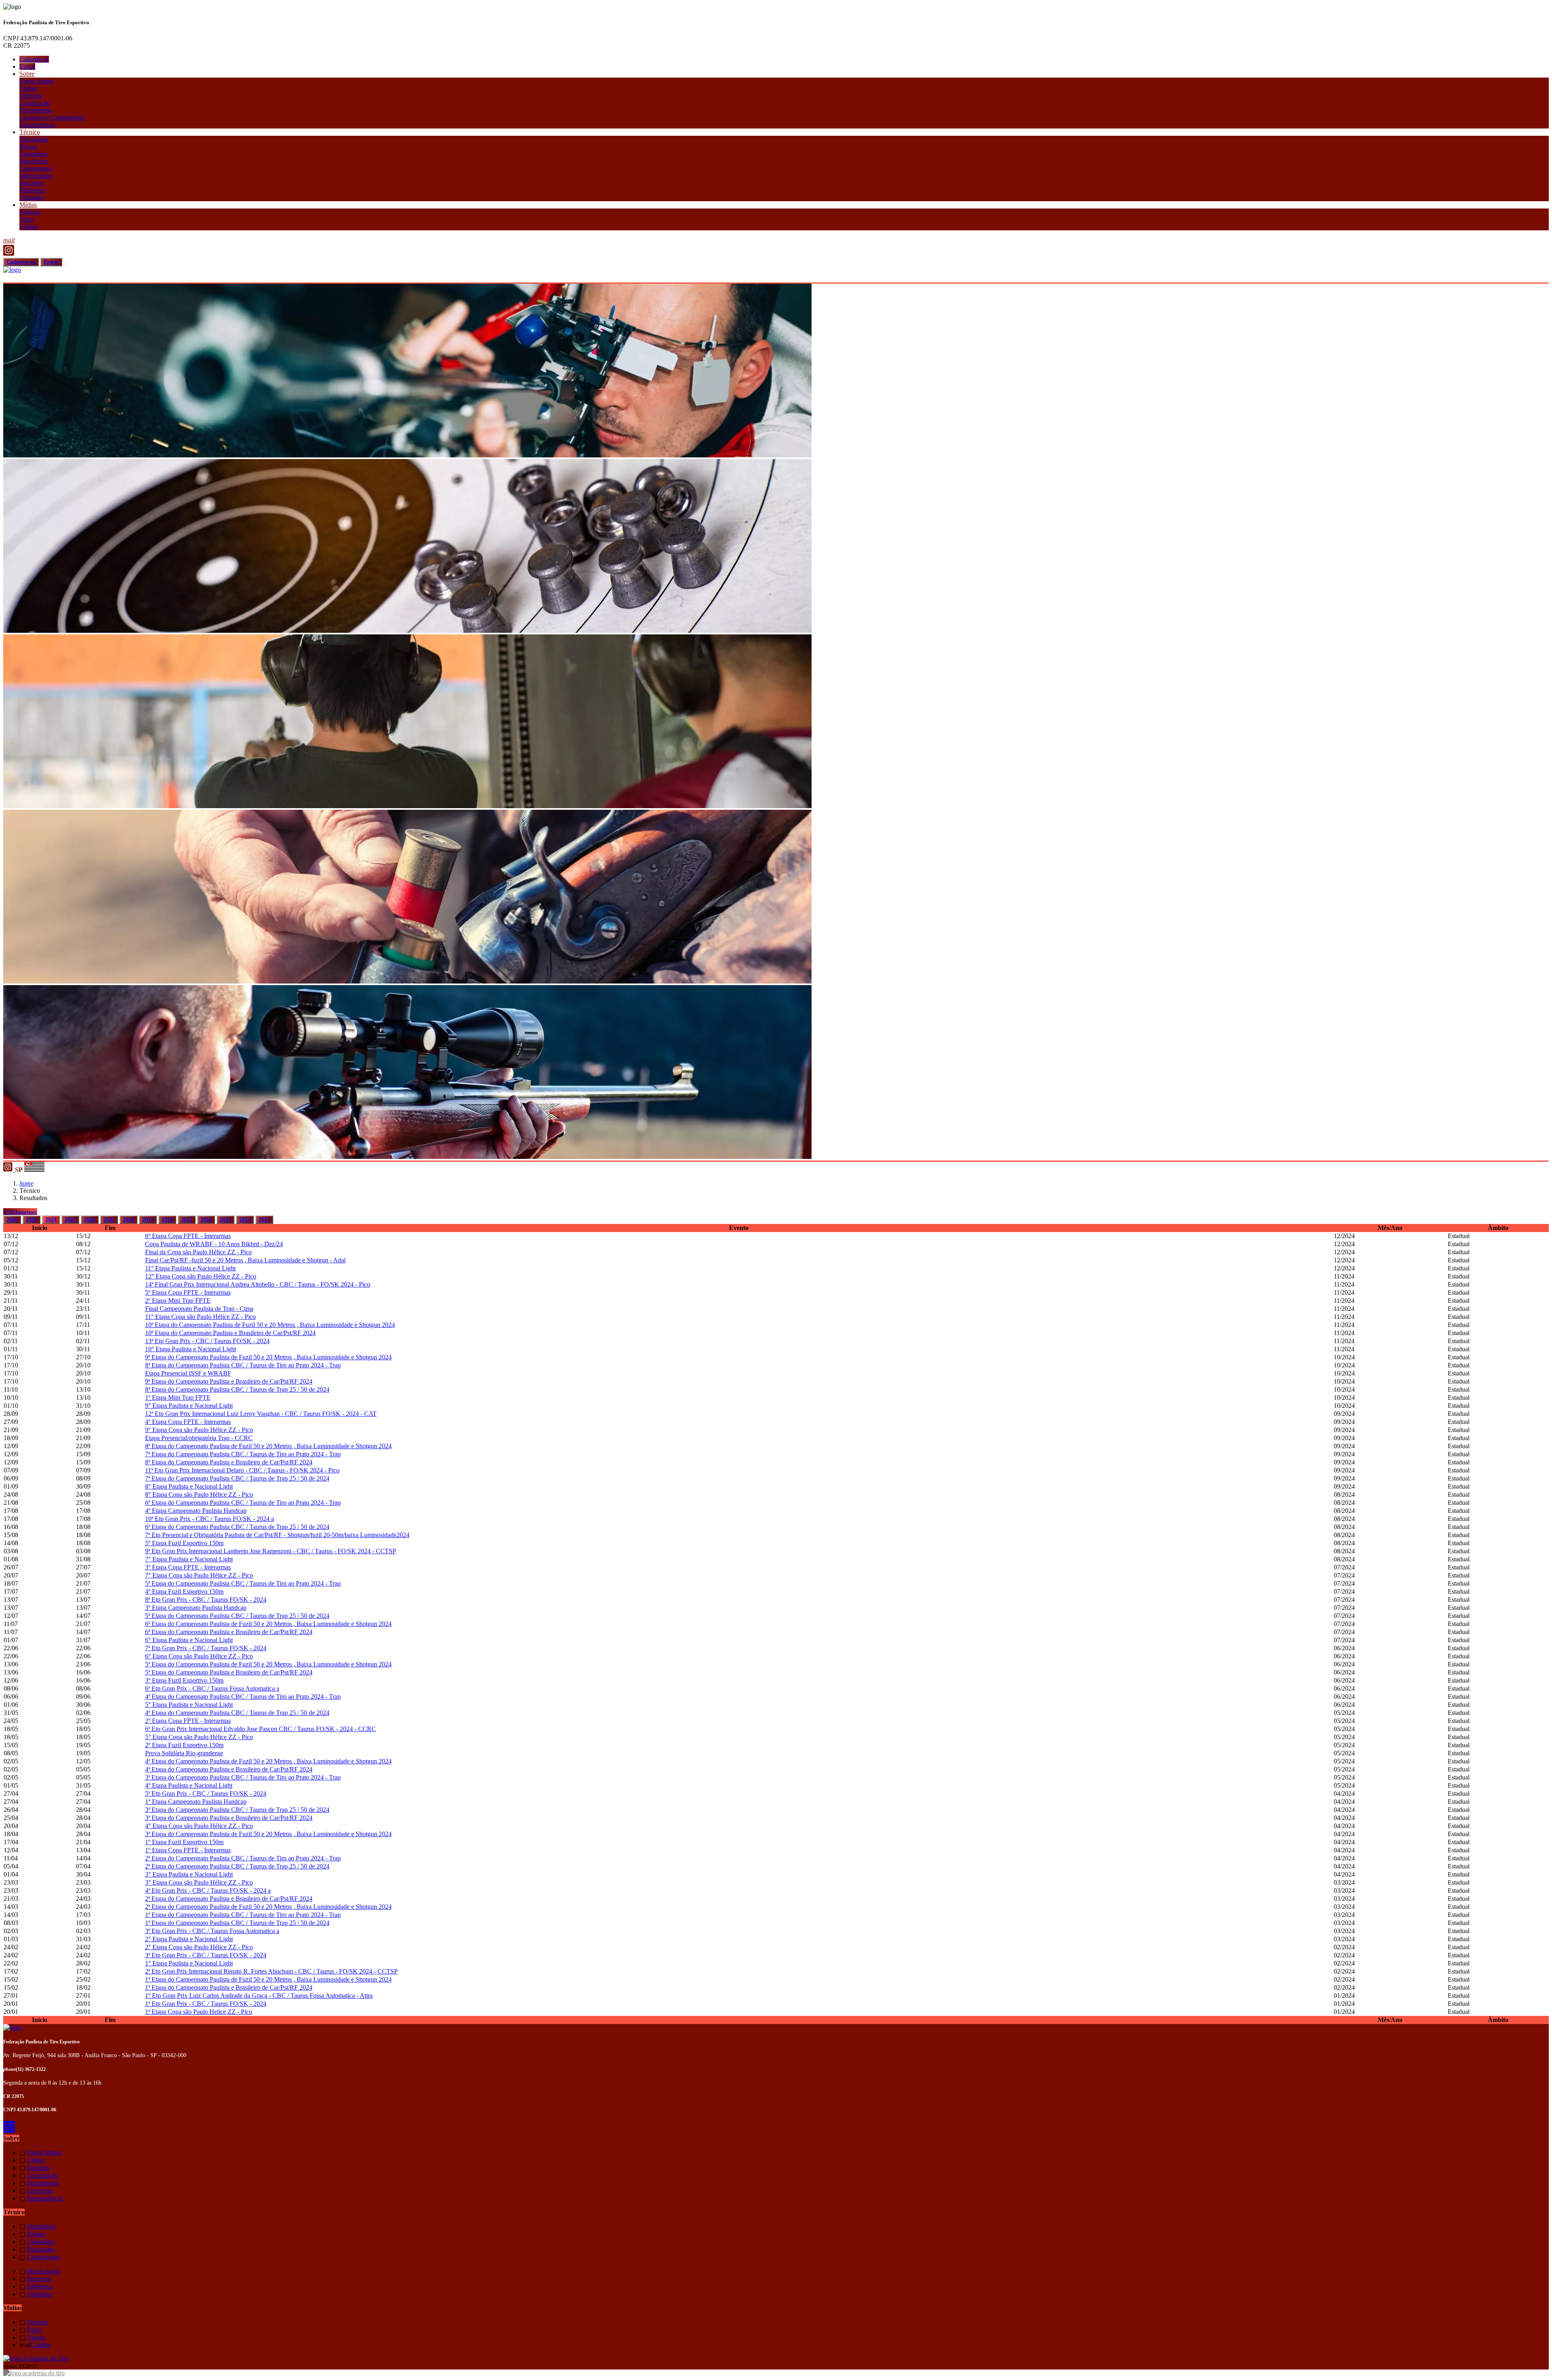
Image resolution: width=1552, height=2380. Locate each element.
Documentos (36, 110)
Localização (35, 103)
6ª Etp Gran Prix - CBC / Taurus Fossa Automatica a (212, 1688)
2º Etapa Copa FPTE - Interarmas (188, 1721)
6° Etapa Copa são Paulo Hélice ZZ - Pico (199, 1656)
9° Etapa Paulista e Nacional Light (189, 1406)
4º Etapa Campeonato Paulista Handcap (196, 1511)
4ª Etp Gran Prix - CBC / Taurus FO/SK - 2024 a (208, 1890)
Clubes (28, 88)
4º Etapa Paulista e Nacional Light (189, 1785)
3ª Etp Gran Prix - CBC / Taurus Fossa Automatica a (212, 1931)
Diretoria (31, 96)
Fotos (26, 219)
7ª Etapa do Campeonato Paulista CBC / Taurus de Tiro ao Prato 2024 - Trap (243, 1454)
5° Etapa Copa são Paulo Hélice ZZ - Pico (199, 1737)
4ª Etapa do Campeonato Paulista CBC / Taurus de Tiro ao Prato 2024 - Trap (243, 1697)
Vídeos (28, 226)
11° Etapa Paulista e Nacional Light (190, 1268)
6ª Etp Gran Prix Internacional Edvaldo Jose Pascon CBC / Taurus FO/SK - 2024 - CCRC (260, 1729)
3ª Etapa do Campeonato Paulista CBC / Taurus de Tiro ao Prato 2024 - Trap (243, 1777)
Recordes (31, 183)
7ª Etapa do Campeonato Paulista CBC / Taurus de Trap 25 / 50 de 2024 (237, 1478)
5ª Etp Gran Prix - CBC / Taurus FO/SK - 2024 (206, 1793)
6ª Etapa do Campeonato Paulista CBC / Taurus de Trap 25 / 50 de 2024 (237, 1527)
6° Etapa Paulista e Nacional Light (189, 1640)
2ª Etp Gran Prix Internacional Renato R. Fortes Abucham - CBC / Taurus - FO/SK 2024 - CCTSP (271, 1971)
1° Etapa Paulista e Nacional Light (189, 1963)
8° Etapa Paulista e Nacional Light (189, 1486)
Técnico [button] (30, 132)
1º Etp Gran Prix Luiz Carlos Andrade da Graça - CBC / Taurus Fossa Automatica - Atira (259, 1996)
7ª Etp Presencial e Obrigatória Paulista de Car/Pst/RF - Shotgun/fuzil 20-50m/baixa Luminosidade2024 (277, 1535)
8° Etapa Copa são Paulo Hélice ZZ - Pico (199, 1494)
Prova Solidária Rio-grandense (184, 1753)
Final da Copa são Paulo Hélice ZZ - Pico (198, 1252)
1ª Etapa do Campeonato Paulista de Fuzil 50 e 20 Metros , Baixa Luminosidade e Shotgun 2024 (268, 1979)
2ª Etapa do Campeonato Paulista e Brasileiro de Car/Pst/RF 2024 (229, 1899)
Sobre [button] (27, 74)
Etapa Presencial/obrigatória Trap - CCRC (199, 1438)
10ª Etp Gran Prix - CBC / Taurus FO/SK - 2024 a (210, 1519)
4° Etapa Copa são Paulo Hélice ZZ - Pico (199, 1826)
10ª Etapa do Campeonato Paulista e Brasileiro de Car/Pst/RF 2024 (230, 1333)
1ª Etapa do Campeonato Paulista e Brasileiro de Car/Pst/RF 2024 (229, 1987)
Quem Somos (37, 81)
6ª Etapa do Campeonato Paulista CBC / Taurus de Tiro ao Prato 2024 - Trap (243, 1503)
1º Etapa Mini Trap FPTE (178, 1397)
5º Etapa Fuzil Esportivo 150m (184, 1543)
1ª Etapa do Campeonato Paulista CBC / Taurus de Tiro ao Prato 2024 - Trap (243, 1915)
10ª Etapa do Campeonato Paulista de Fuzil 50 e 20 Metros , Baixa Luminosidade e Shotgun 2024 (270, 1325)
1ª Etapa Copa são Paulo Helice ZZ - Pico (199, 2012)
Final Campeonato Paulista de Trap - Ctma (199, 1309)
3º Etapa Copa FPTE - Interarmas (188, 1567)
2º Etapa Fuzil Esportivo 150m (184, 1745)
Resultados (33, 161)
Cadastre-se (34, 59)
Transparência (37, 125)
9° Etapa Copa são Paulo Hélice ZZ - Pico (199, 1430)
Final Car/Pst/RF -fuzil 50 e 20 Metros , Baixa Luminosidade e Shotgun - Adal (245, 1260)
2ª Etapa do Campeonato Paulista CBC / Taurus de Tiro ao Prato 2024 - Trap (243, 1858)
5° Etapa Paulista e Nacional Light (189, 1705)
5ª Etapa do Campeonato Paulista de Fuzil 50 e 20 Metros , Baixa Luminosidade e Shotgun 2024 (268, 1664)
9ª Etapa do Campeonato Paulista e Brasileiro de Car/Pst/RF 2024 (229, 1381)
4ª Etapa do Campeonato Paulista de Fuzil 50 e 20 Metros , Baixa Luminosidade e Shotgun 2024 (268, 1761)
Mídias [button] (28, 205)
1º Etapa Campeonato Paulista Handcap (196, 1802)
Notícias (30, 212)
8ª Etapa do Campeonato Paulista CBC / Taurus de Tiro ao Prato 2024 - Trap (243, 1365)
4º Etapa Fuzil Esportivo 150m (184, 1591)
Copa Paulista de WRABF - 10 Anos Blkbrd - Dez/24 (214, 1244)
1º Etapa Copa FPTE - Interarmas (188, 1850)
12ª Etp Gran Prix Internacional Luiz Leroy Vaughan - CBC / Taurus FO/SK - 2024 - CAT (261, 1414)
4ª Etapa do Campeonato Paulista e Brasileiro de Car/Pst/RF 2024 (229, 1769)
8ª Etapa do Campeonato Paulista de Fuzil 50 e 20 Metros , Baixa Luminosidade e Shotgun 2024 (268, 1446)
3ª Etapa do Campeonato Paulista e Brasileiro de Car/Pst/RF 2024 (229, 1818)
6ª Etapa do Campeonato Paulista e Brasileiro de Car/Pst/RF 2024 (229, 1632)
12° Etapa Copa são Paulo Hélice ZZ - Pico (201, 1276)
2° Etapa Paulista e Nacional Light (189, 1939)
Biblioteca (32, 190)
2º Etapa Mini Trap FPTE (178, 1301)
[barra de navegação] (66, 264)
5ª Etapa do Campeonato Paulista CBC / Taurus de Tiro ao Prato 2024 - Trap (243, 1583)
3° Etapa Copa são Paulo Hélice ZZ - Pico (199, 1882)
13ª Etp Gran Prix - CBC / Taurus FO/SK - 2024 (207, 1341)
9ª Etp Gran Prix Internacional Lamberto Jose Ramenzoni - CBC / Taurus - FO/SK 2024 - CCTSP (271, 1551)
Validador (32, 197)
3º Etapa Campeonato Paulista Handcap (196, 1608)
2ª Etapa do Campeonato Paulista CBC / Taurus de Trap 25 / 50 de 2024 (237, 1866)
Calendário (33, 154)
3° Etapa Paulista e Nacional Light (189, 1874)
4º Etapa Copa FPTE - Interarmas (188, 1422)
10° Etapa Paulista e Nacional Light (191, 1349)
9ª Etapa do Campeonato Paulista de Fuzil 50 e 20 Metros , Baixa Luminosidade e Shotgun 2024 (268, 1357)
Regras (28, 146)
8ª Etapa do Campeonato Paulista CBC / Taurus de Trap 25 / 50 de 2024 (237, 1389)
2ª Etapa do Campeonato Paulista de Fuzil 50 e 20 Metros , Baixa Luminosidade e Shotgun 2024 (268, 1907)
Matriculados (36, 176)
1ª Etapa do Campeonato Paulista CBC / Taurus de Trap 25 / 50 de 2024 (237, 1923)
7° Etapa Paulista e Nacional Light (189, 1559)
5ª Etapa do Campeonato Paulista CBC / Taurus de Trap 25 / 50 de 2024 (237, 1616)
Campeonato (36, 168)
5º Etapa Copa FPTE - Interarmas (188, 1292)
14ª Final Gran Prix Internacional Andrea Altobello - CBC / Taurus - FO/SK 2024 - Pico (258, 1284)
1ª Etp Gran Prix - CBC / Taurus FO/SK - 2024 (206, 2004)
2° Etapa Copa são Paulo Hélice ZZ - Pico (199, 1947)
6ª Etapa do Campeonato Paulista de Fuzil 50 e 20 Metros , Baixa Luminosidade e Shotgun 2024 (268, 1624)
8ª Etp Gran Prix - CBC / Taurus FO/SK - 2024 (206, 1600)
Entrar (27, 66)
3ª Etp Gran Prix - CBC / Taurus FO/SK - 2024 (206, 1955)
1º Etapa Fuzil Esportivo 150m (184, 1842)
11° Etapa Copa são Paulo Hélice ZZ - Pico (200, 1317)
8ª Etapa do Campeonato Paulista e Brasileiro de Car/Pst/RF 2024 (229, 1462)
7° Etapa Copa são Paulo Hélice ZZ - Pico (199, 1575)
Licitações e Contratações (52, 117)
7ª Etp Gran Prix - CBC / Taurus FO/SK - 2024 (206, 1648)
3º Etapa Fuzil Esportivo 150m (184, 1680)
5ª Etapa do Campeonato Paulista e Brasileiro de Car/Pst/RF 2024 (229, 1672)
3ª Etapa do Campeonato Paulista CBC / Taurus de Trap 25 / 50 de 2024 (237, 1810)
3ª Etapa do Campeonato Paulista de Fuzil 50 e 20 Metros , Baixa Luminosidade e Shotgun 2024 (268, 1834)
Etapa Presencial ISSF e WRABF (188, 1373)
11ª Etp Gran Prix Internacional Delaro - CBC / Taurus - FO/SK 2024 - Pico (242, 1470)
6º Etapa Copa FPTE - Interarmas (188, 1236)
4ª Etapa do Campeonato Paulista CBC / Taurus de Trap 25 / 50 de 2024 (237, 1713)
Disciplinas (34, 139)
